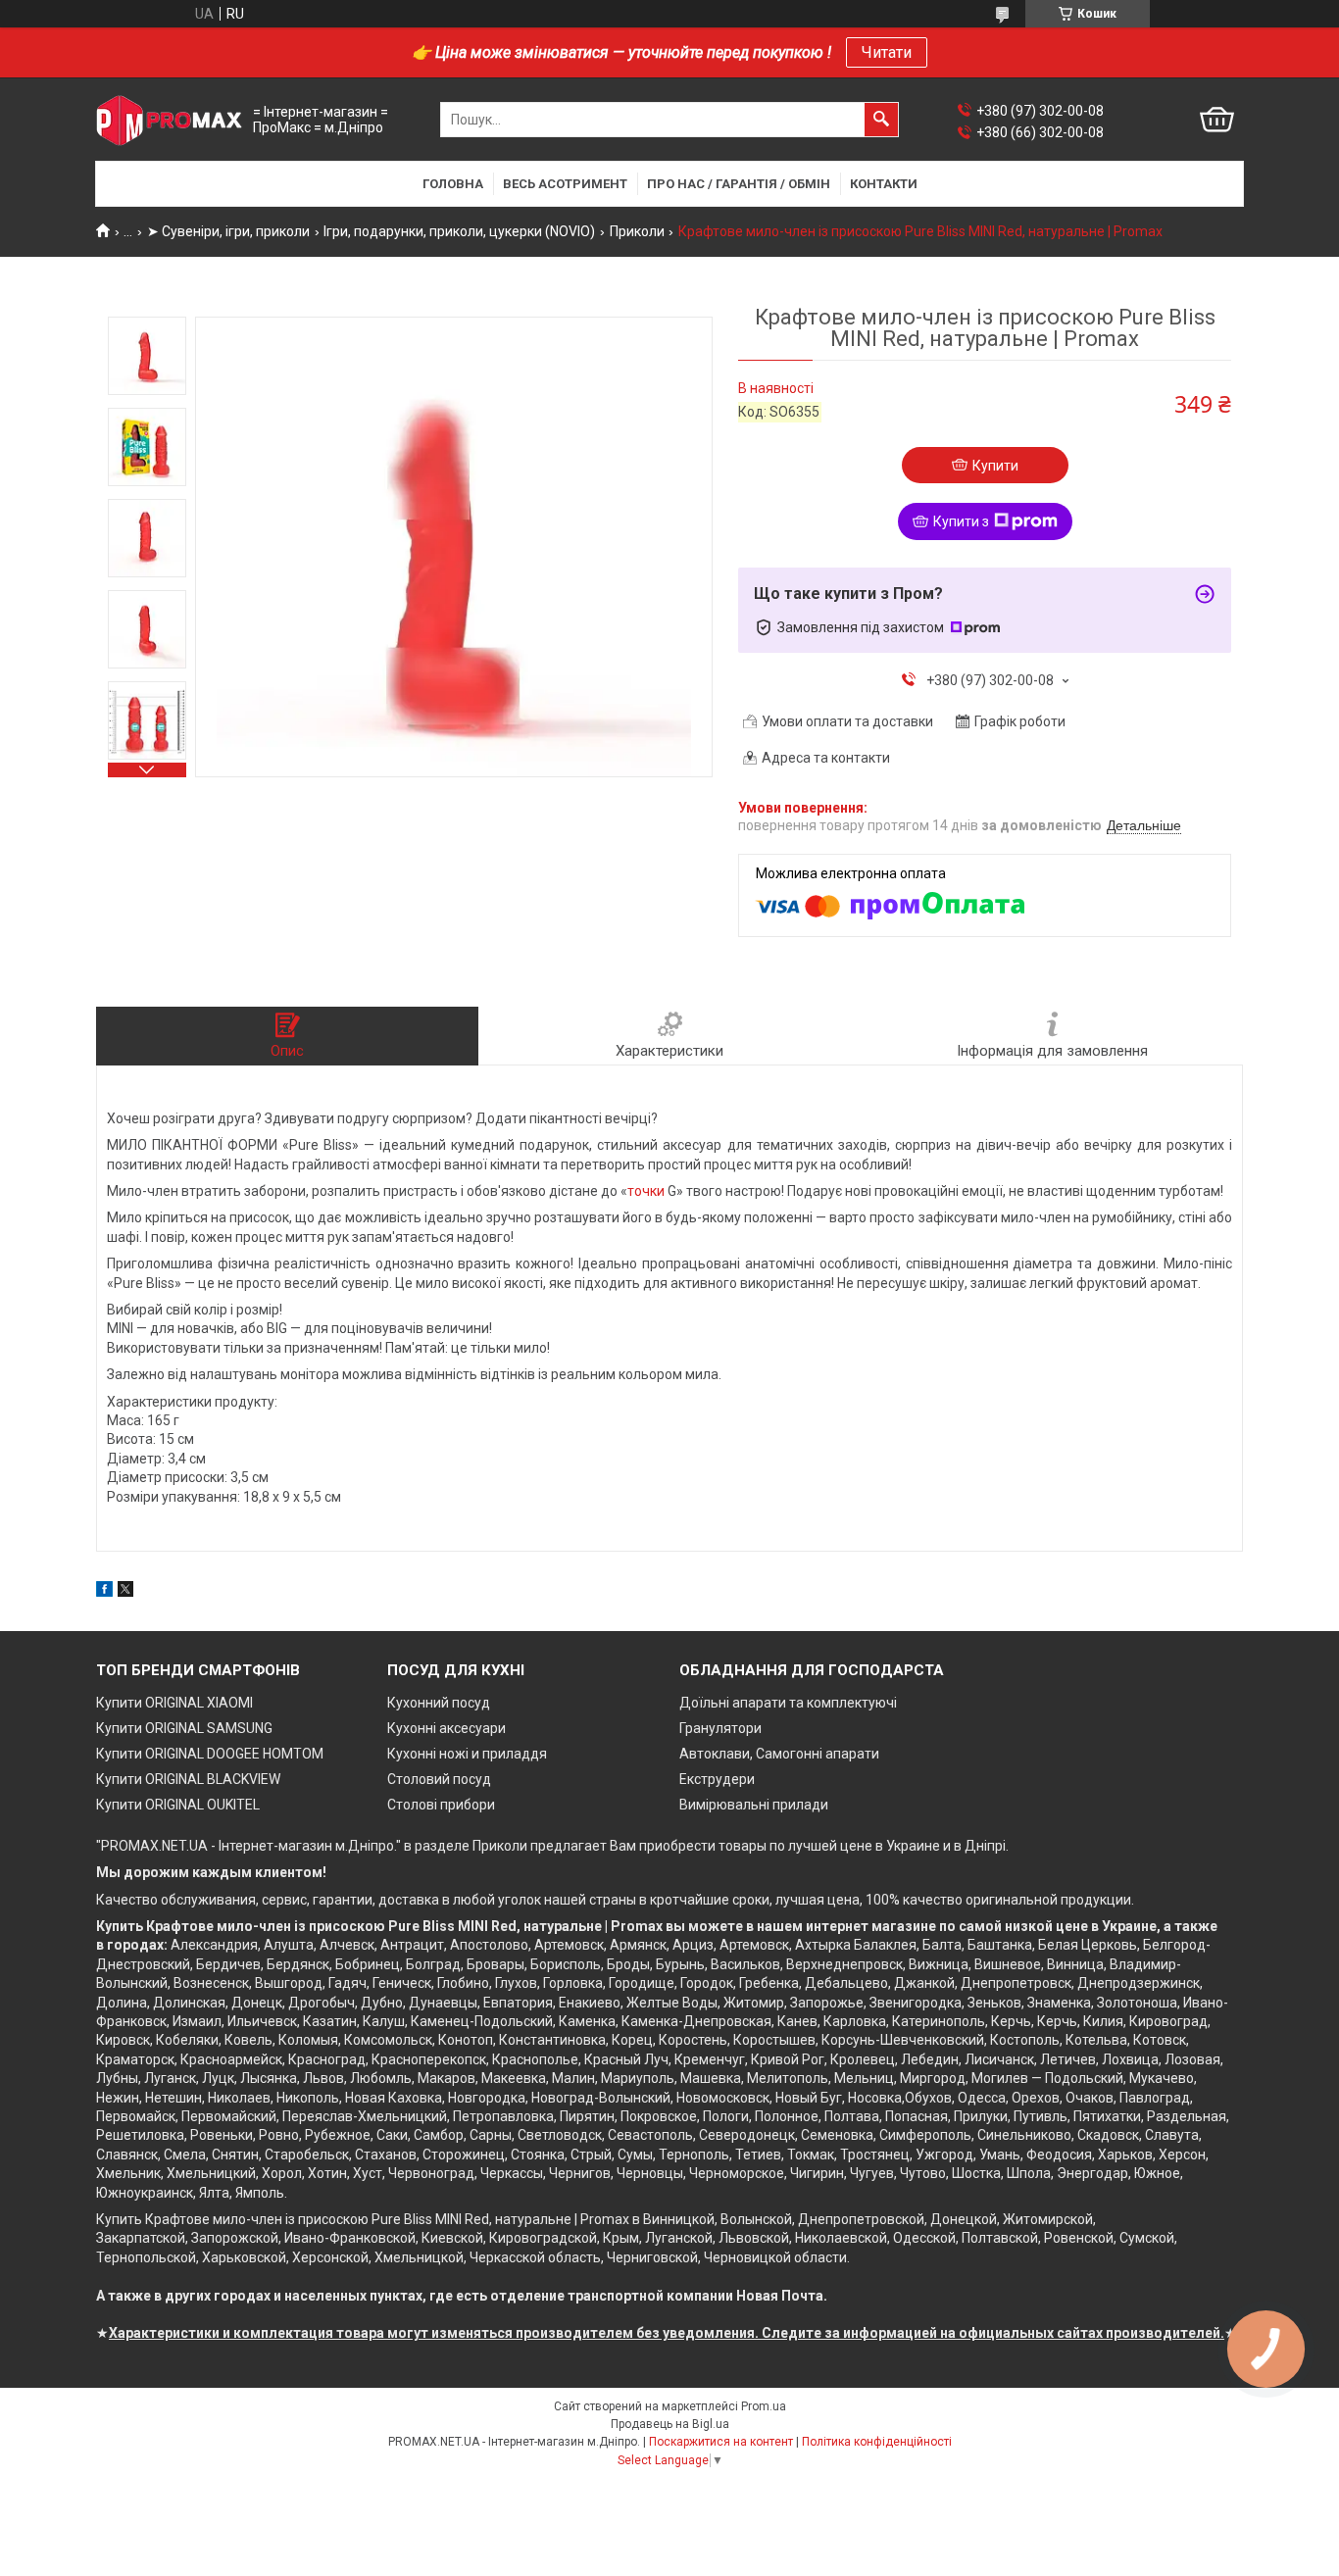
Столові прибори (441, 1805)
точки (646, 1191)
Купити (995, 466)
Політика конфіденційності (877, 2442)
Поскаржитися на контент (721, 2442)
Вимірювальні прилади (754, 1805)
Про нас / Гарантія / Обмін (739, 184)
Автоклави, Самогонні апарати (779, 1754)
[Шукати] (881, 120)
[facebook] (104, 1592)
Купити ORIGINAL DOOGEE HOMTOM (210, 1754)
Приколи (637, 231)
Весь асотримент (565, 184)
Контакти (884, 184)
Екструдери (717, 1779)
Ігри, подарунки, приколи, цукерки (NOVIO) (459, 231)
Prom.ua (764, 2406)
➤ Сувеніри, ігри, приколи (228, 231)
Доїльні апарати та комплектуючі (788, 1703)
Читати (887, 52)
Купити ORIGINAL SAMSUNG (184, 1728)
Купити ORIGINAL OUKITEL (178, 1805)
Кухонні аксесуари (446, 1728)
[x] (125, 1592)
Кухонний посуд (439, 1703)
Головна (453, 184)
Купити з (961, 521)
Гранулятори (720, 1728)
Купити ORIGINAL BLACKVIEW (188, 1779)
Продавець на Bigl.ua (670, 2424)
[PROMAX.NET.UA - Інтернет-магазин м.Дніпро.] (170, 120)
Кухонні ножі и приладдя (467, 1754)
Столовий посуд (439, 1779)
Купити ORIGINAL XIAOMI (174, 1703)
